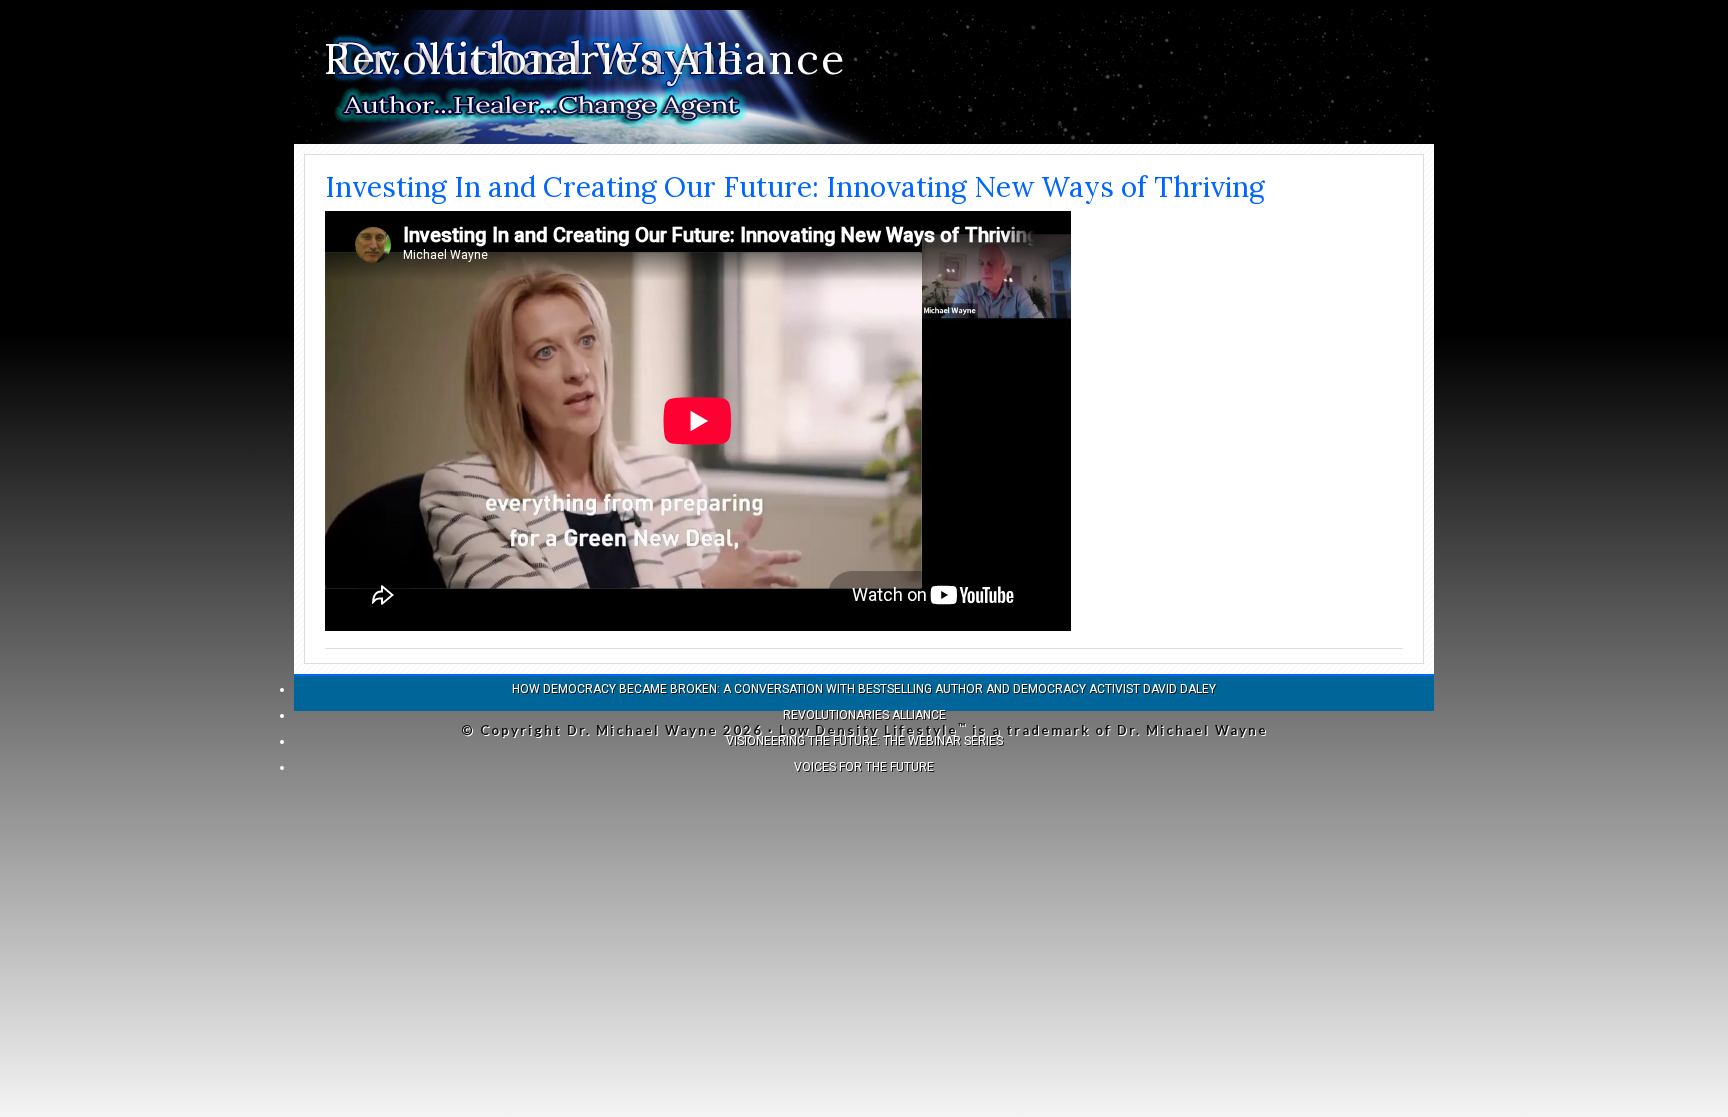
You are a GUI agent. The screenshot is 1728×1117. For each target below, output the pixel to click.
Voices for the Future (864, 767)
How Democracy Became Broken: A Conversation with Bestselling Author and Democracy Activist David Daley (864, 689)
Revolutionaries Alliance (585, 59)
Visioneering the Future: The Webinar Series (864, 741)
